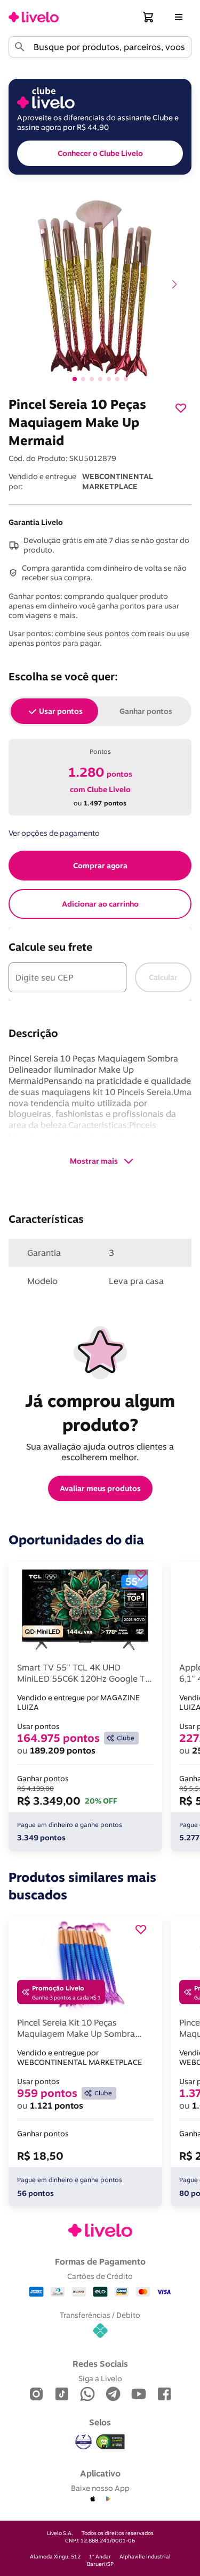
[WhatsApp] (87, 2395)
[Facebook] (164, 2395)
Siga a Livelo (100, 2378)
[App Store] (93, 2499)
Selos (100, 2422)
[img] (110, 2442)
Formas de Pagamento (100, 2261)
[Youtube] (139, 2395)
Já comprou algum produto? (102, 1413)
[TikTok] (62, 2395)
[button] (149, 17)
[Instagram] (36, 2395)
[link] (34, 17)
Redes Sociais (100, 2364)
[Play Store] (108, 2499)
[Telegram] (113, 2395)
